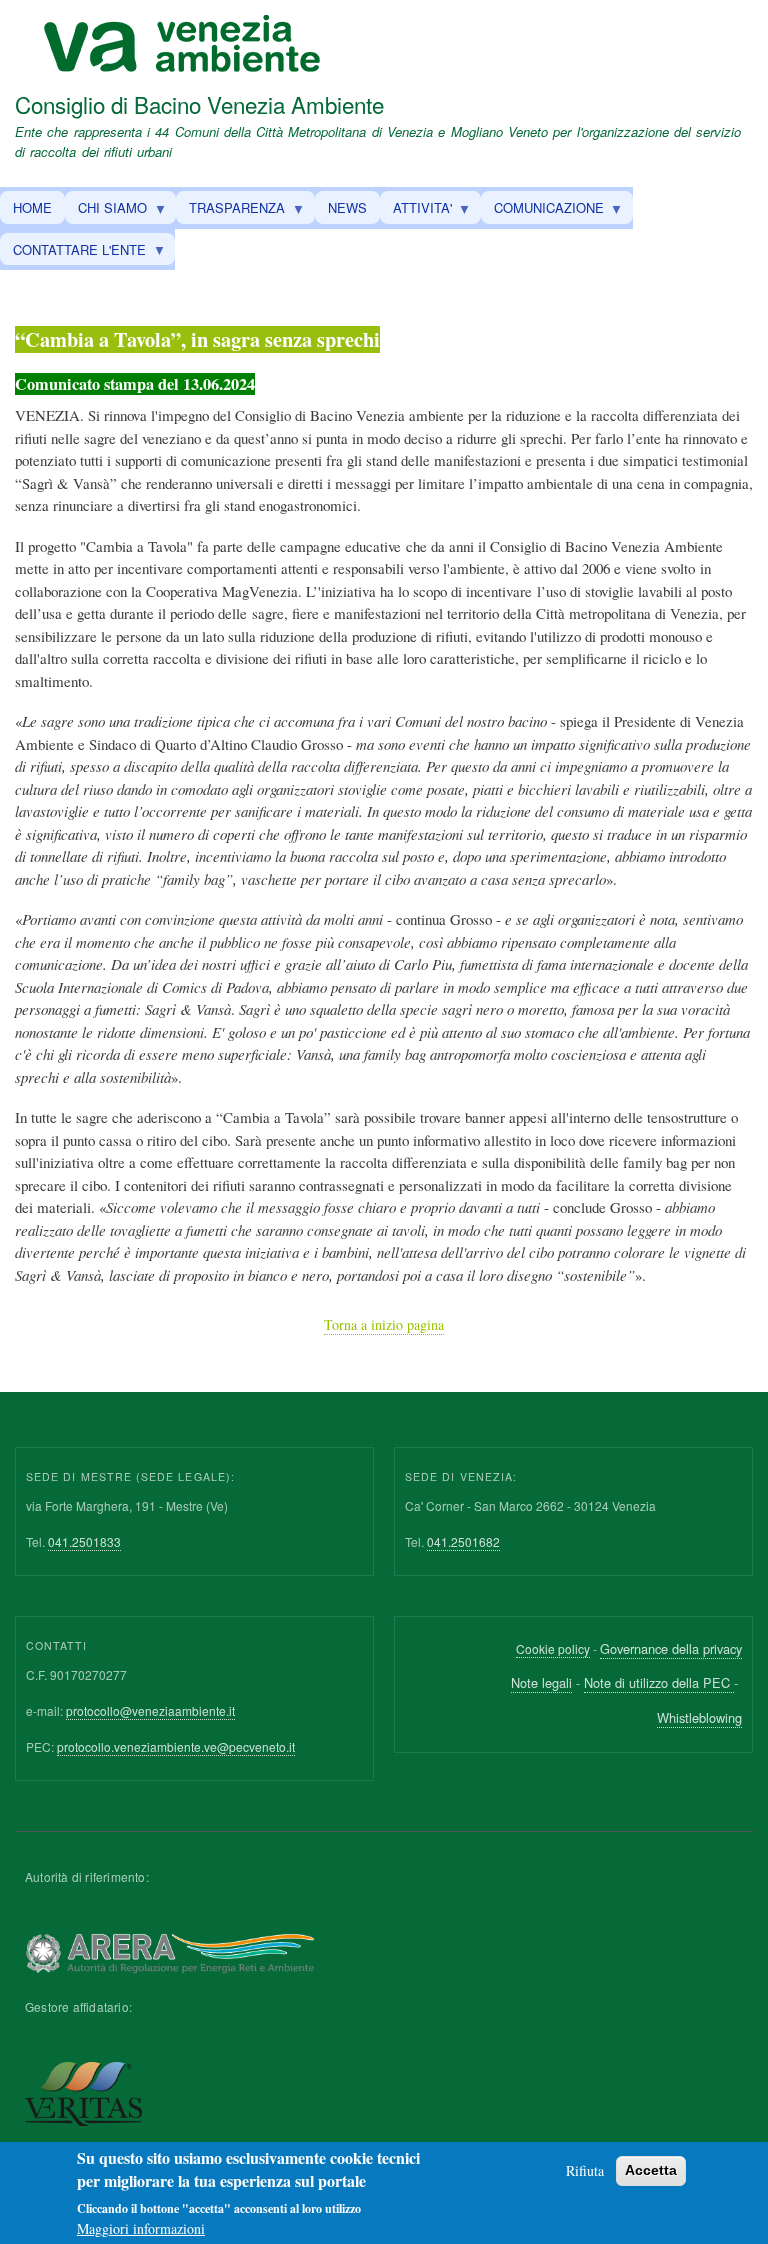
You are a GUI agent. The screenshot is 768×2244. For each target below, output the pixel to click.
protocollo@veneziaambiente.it (150, 1710)
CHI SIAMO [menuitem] (106, 211)
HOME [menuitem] (32, 207)
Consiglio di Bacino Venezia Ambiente (199, 104)
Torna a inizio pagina (384, 1324)
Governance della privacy (671, 1648)
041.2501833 (84, 1541)
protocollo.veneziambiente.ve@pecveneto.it (176, 1746)
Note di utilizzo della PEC (659, 1682)
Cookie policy (553, 1648)
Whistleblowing (699, 1717)
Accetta (651, 2170)
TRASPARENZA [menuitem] (230, 211)
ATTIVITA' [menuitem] (416, 211)
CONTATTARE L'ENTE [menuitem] (73, 253)
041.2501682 (463, 1541)
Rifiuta (585, 2170)
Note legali (541, 1682)
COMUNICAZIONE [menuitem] (542, 211)
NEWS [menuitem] (347, 207)
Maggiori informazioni (141, 2228)
